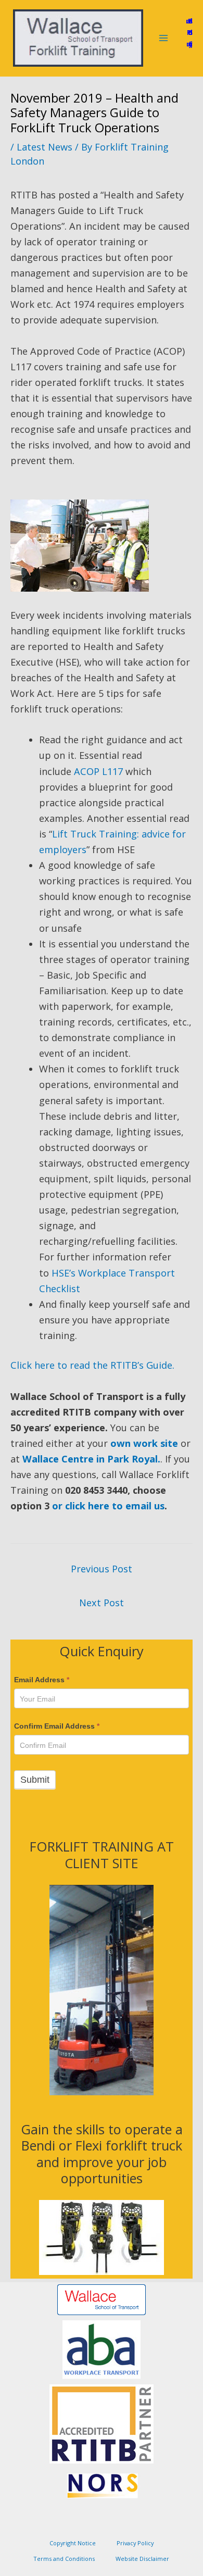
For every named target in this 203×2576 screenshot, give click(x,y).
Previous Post (102, 1569)
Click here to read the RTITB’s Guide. (92, 1365)
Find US (190, 32)
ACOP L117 (98, 771)
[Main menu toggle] (163, 38)
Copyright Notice (73, 2543)
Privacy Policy (135, 2543)
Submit (35, 1779)
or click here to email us (108, 1506)
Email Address (42, 1680)
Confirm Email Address (57, 1726)
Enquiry (189, 44)
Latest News (45, 147)
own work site (144, 1443)
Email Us (189, 21)
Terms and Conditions (64, 2559)
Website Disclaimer (142, 2559)
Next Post (102, 1603)
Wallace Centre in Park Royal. (91, 1459)
